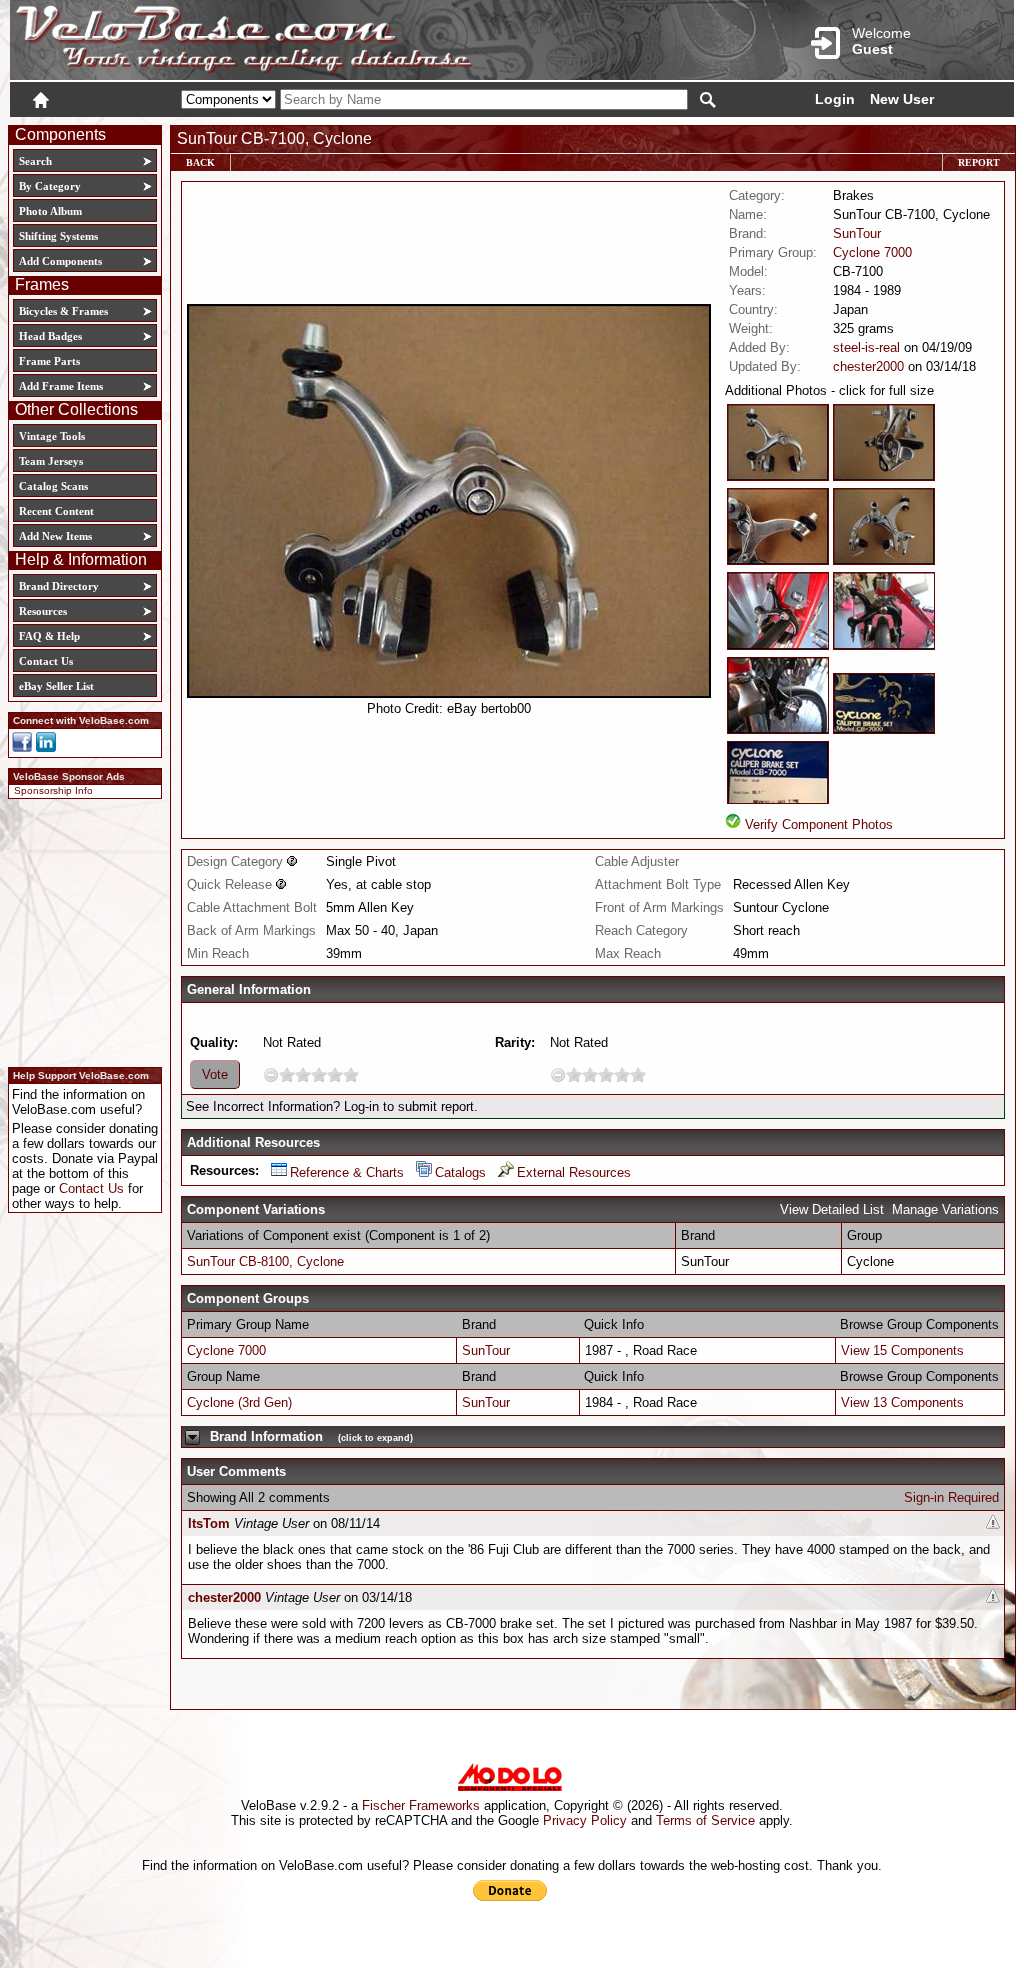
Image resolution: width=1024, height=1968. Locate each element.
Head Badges (50, 336)
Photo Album (50, 211)
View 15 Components (902, 1350)
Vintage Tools (52, 436)
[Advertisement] (79, 930)
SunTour (857, 233)
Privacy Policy (585, 1820)
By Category (50, 186)
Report (979, 162)
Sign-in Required (951, 1497)
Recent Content (56, 511)
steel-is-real (866, 347)
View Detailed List (832, 1209)
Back (200, 162)
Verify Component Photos (819, 824)
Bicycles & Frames (65, 311)
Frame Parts (49, 361)
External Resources (574, 1172)
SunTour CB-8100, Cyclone (265, 1261)
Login (835, 99)
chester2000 (868, 366)
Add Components (60, 261)
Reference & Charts (347, 1172)
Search (35, 161)
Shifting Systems (58, 236)
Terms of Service (705, 1820)
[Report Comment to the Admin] (993, 1523)
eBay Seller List (56, 686)
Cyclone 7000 (872, 252)
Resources (43, 611)
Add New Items (55, 536)
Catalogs (460, 1172)
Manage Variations (945, 1209)
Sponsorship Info (53, 790)
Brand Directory (59, 586)
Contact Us (46, 661)
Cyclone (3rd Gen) (239, 1402)
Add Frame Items (61, 386)
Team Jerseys (51, 461)
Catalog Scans (53, 486)
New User (902, 99)
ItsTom (209, 1523)
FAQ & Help (49, 636)
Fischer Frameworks (421, 1805)
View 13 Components (902, 1402)
